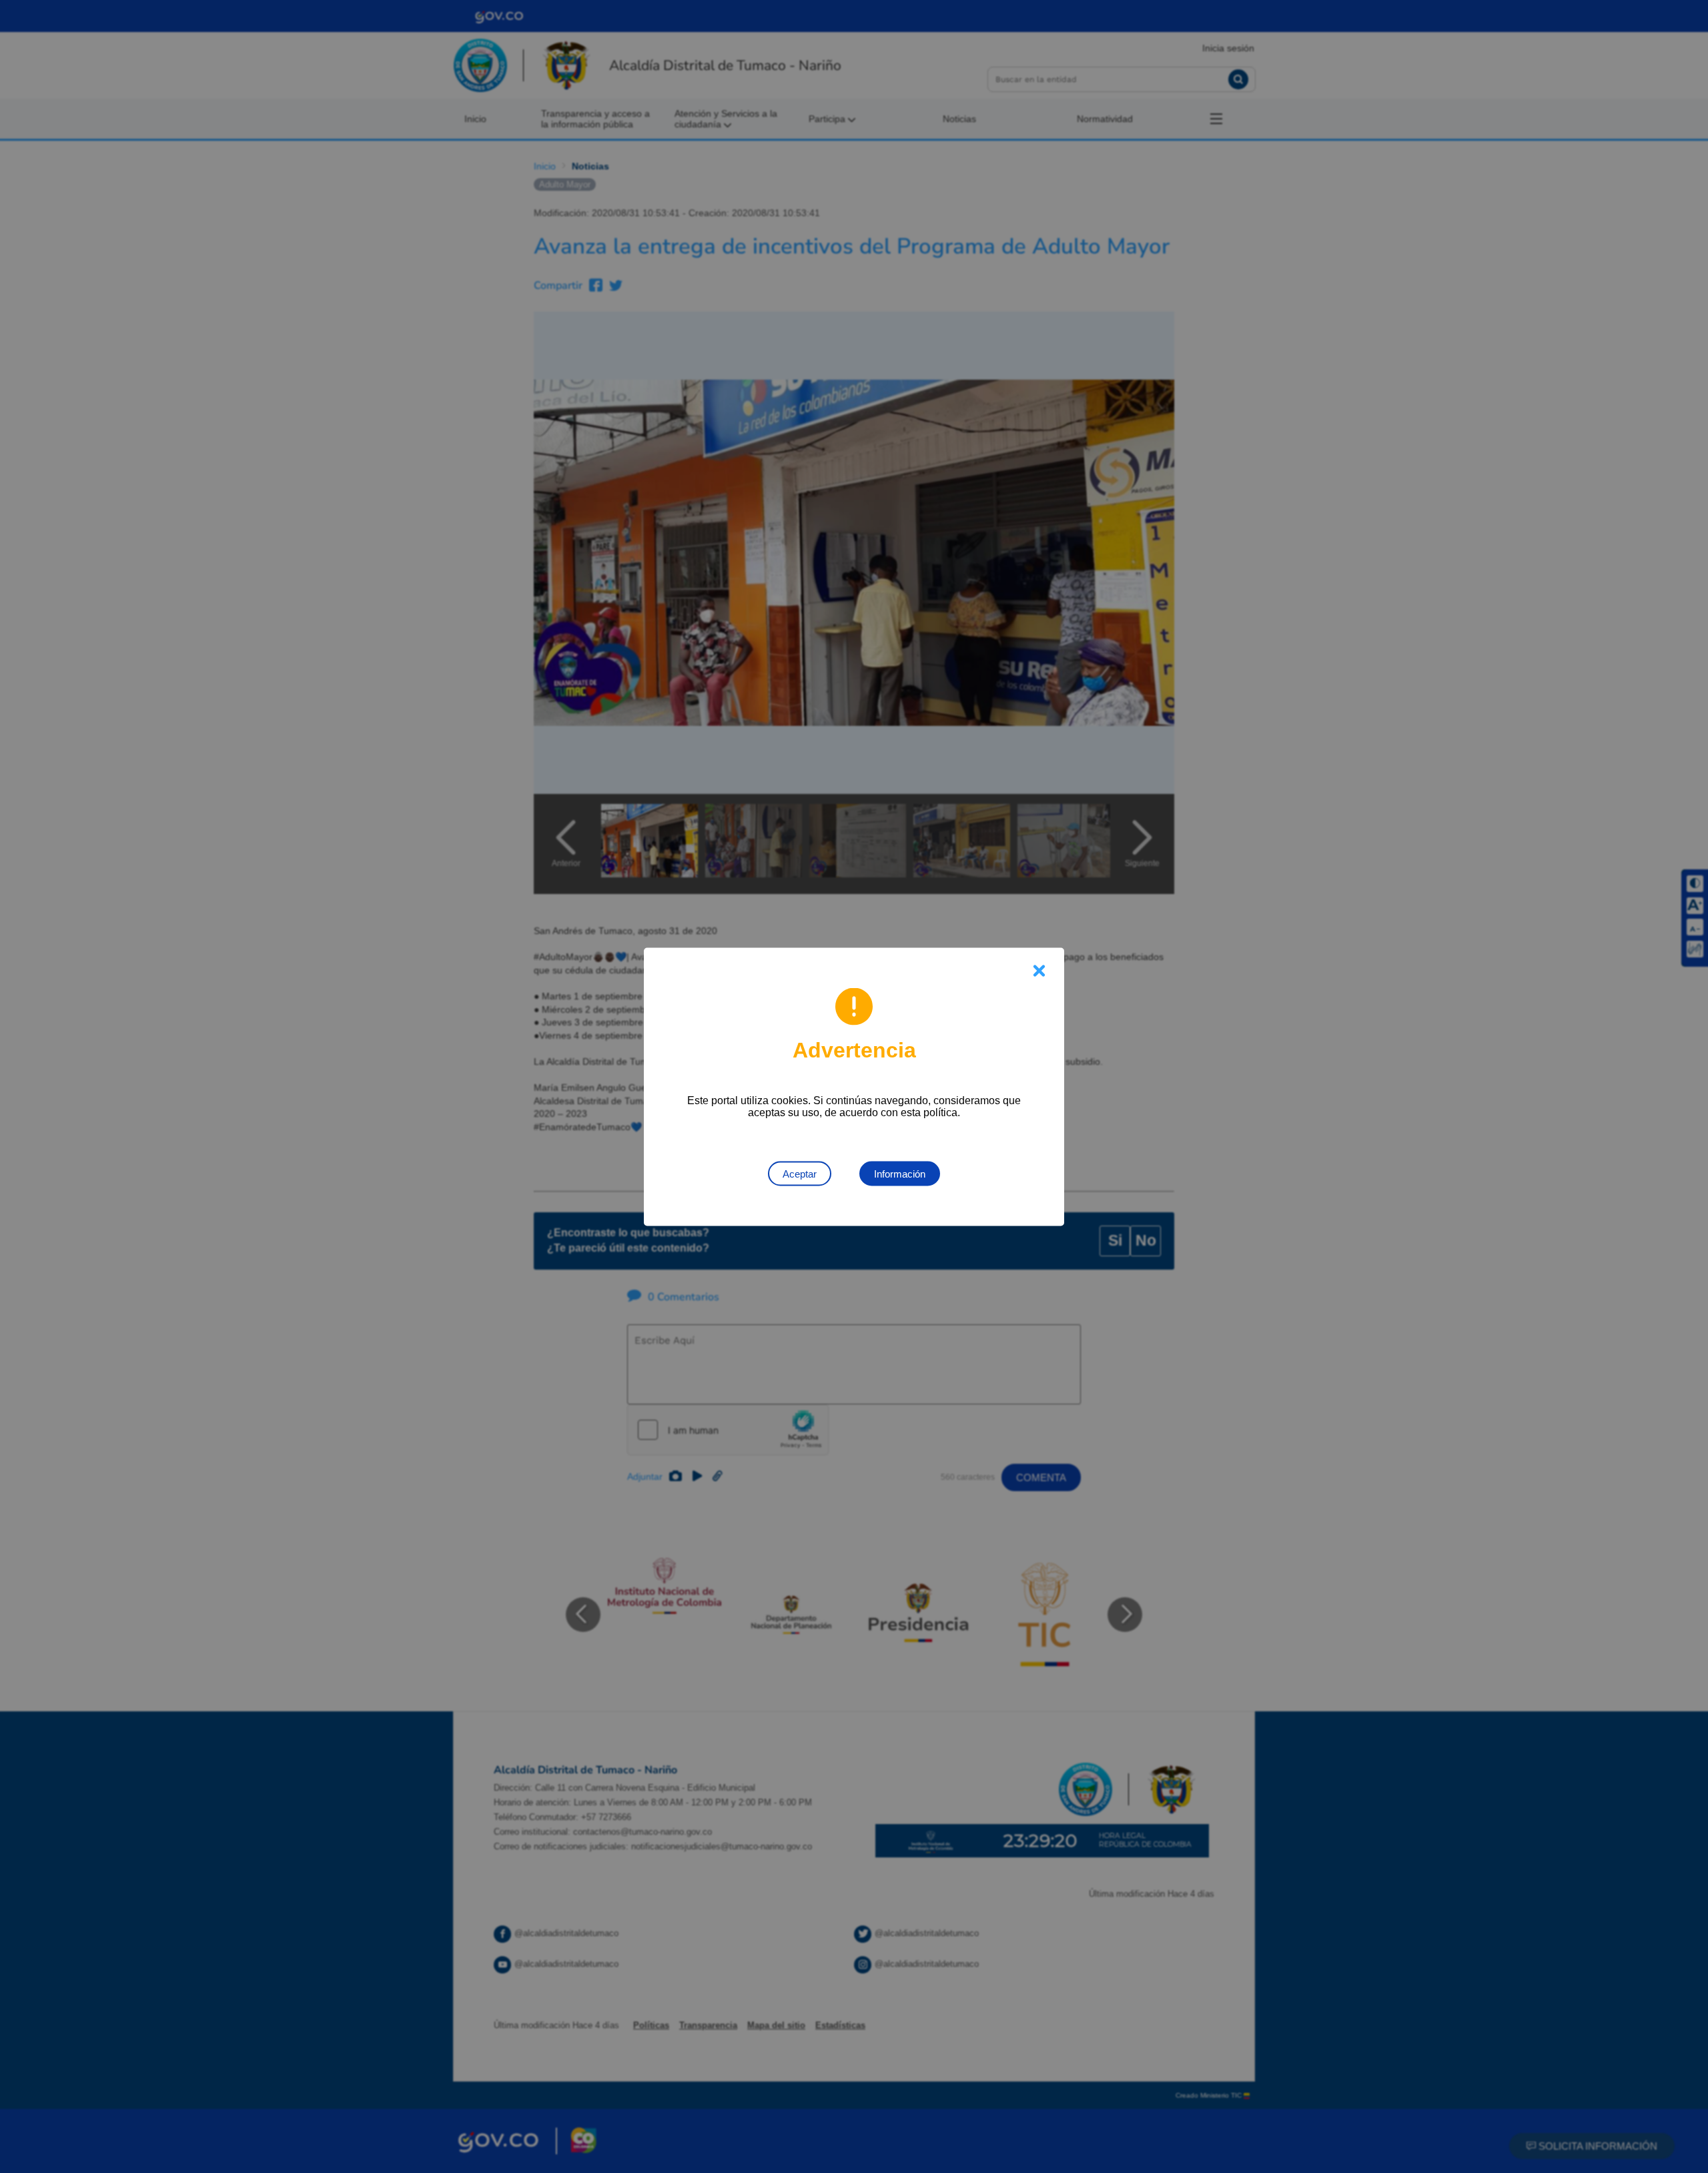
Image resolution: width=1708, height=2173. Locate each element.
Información (900, 1173)
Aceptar (800, 1173)
